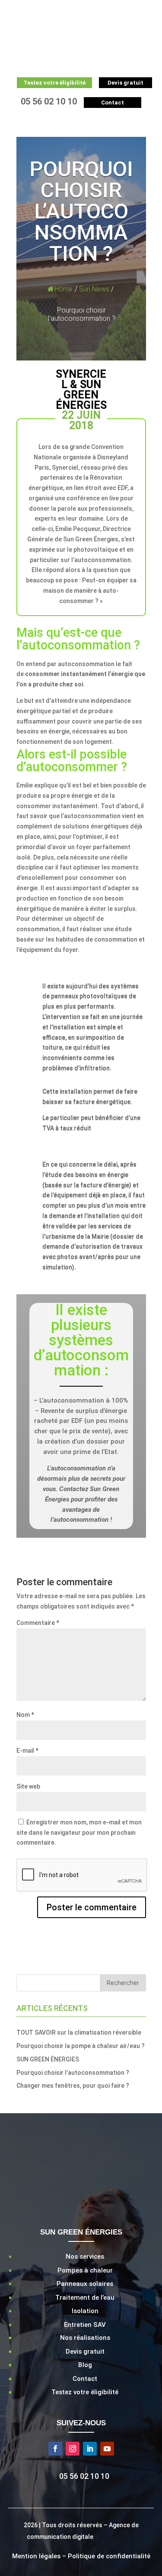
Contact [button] (113, 103)
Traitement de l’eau (85, 2298)
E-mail (27, 1751)
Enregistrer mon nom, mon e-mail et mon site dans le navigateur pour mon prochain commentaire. (79, 1833)
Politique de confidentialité (109, 2556)
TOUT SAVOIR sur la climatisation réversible (79, 2032)
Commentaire (38, 1623)
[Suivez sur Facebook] (55, 2449)
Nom (25, 1715)
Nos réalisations (85, 2338)
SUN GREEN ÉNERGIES (48, 2059)
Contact (85, 2379)
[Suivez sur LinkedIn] (90, 2449)
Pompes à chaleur (85, 2270)
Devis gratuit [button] (125, 83)
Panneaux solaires (85, 2284)
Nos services (85, 2257)
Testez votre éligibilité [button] (54, 83)
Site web (28, 1786)
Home (64, 289)
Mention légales (36, 2556)
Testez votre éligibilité (85, 2392)
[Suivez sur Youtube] (107, 2449)
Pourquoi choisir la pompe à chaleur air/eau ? (81, 2046)
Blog (85, 2365)
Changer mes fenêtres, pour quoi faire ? (73, 2086)
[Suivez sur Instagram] (73, 2449)
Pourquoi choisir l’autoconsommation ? (73, 2073)
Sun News (94, 289)
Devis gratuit (85, 2352)
